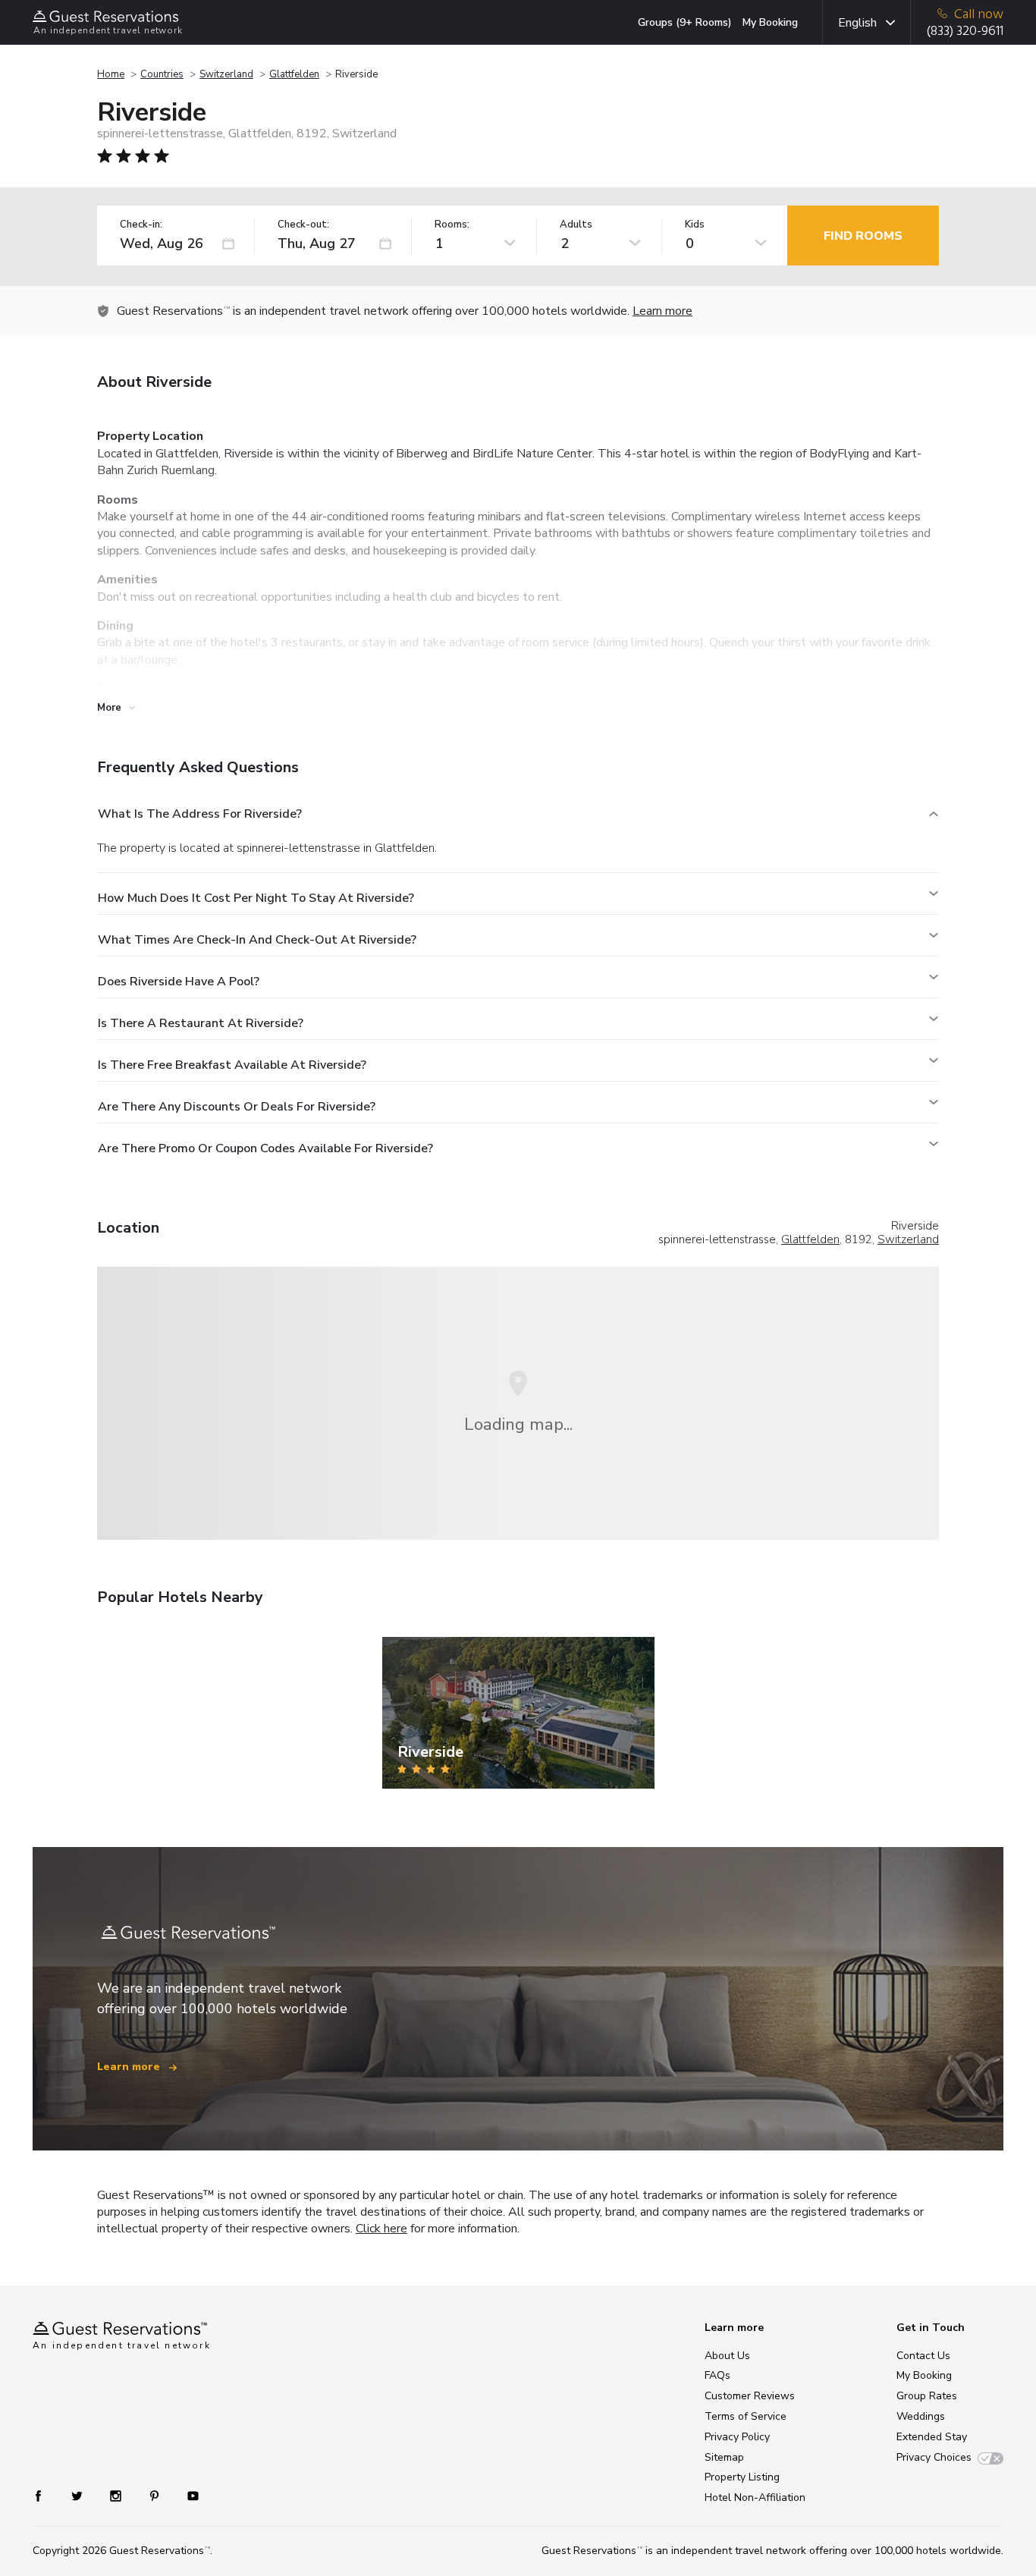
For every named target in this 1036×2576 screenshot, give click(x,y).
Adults (576, 225)
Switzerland (226, 74)
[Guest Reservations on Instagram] (117, 2495)
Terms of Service (746, 2416)
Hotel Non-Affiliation (755, 2497)
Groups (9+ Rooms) (685, 22)
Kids (695, 225)
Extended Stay (932, 2437)
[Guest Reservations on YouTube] (187, 2495)
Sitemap (724, 2457)
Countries (162, 74)
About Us (727, 2356)
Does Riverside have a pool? (179, 982)
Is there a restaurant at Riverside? (201, 1023)
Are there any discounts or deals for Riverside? (237, 1107)
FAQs (717, 2375)
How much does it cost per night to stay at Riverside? (256, 898)
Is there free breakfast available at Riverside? (232, 1065)
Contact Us (923, 2356)
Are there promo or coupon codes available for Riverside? (265, 1148)
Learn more (662, 311)
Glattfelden (294, 74)
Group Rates (927, 2396)
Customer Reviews (750, 2396)
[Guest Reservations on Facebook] (46, 2495)
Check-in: (141, 225)
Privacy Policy (737, 2437)
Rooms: (452, 225)
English (857, 23)
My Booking (770, 22)
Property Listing (742, 2477)
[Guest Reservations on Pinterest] (156, 2495)
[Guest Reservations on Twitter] (78, 2495)
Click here (381, 2229)
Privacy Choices (934, 2457)
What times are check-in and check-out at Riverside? (257, 940)
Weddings (921, 2416)
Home (111, 74)
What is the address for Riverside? (200, 814)
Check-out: (303, 225)
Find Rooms (863, 236)
